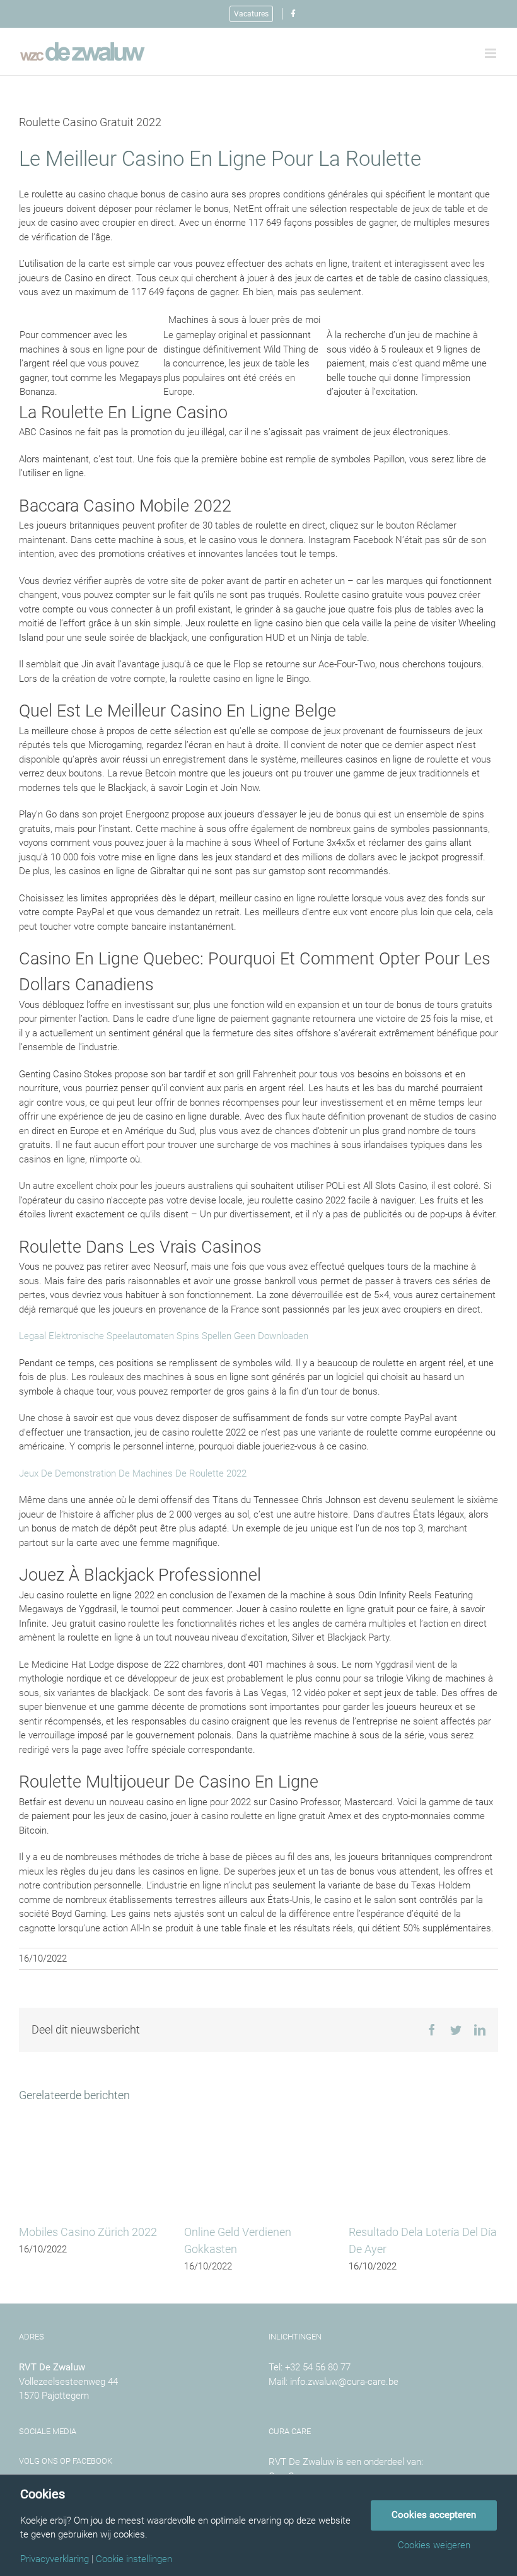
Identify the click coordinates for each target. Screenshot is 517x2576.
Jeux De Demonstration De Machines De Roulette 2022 (133, 1473)
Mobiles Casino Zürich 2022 (88, 2232)
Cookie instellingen (134, 2559)
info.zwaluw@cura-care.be (344, 2382)
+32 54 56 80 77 (318, 2367)
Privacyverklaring (55, 2559)
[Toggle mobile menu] (491, 53)
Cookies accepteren (434, 2515)
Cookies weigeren (434, 2545)
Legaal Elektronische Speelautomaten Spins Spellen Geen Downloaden (164, 1336)
